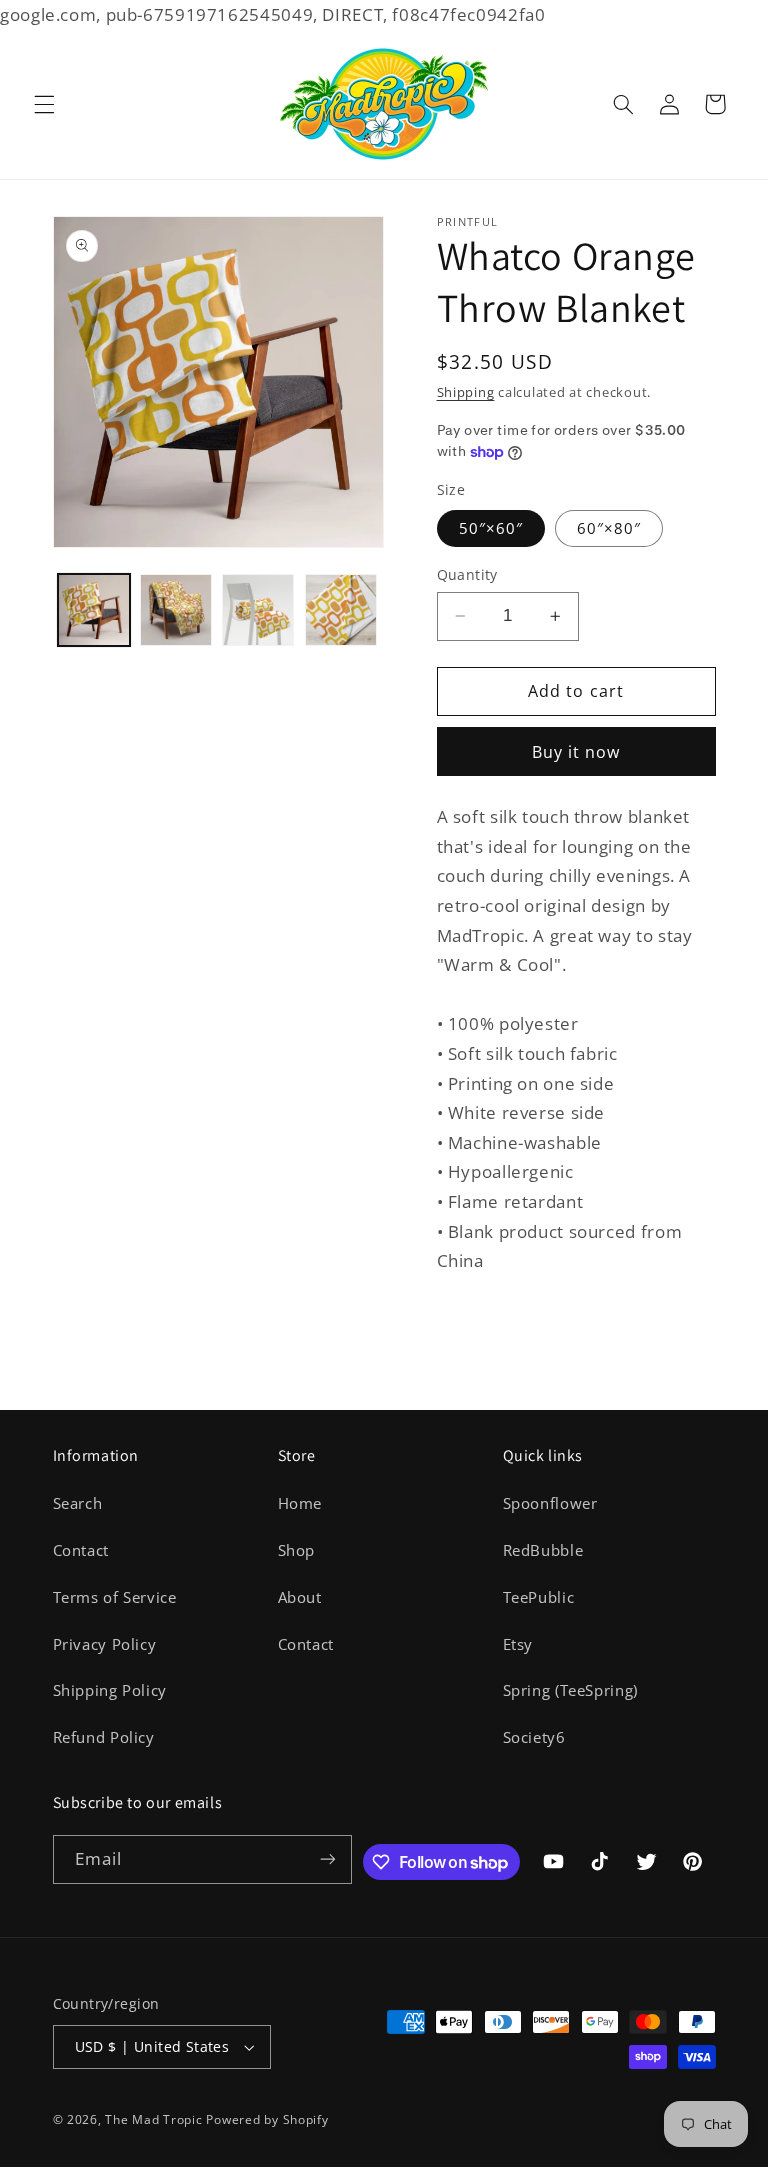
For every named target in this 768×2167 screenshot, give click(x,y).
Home (300, 1503)
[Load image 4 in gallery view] (341, 610)
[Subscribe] (328, 1859)
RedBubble (543, 1550)
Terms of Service (115, 1597)
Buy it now (576, 752)
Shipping (466, 392)
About (300, 1597)
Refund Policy (104, 1737)
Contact (81, 1550)
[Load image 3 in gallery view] (258, 610)
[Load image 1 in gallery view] (94, 610)
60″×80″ (609, 528)
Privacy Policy (105, 1644)
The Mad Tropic (153, 2119)
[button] (44, 104)
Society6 (534, 1737)
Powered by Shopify (267, 2119)
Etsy (518, 1644)
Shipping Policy (110, 1690)
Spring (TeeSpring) (570, 1690)
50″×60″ (491, 528)
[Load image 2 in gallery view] (176, 610)
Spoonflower (550, 1503)
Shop (297, 1550)
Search (78, 1503)
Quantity (467, 574)
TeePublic (539, 1597)
